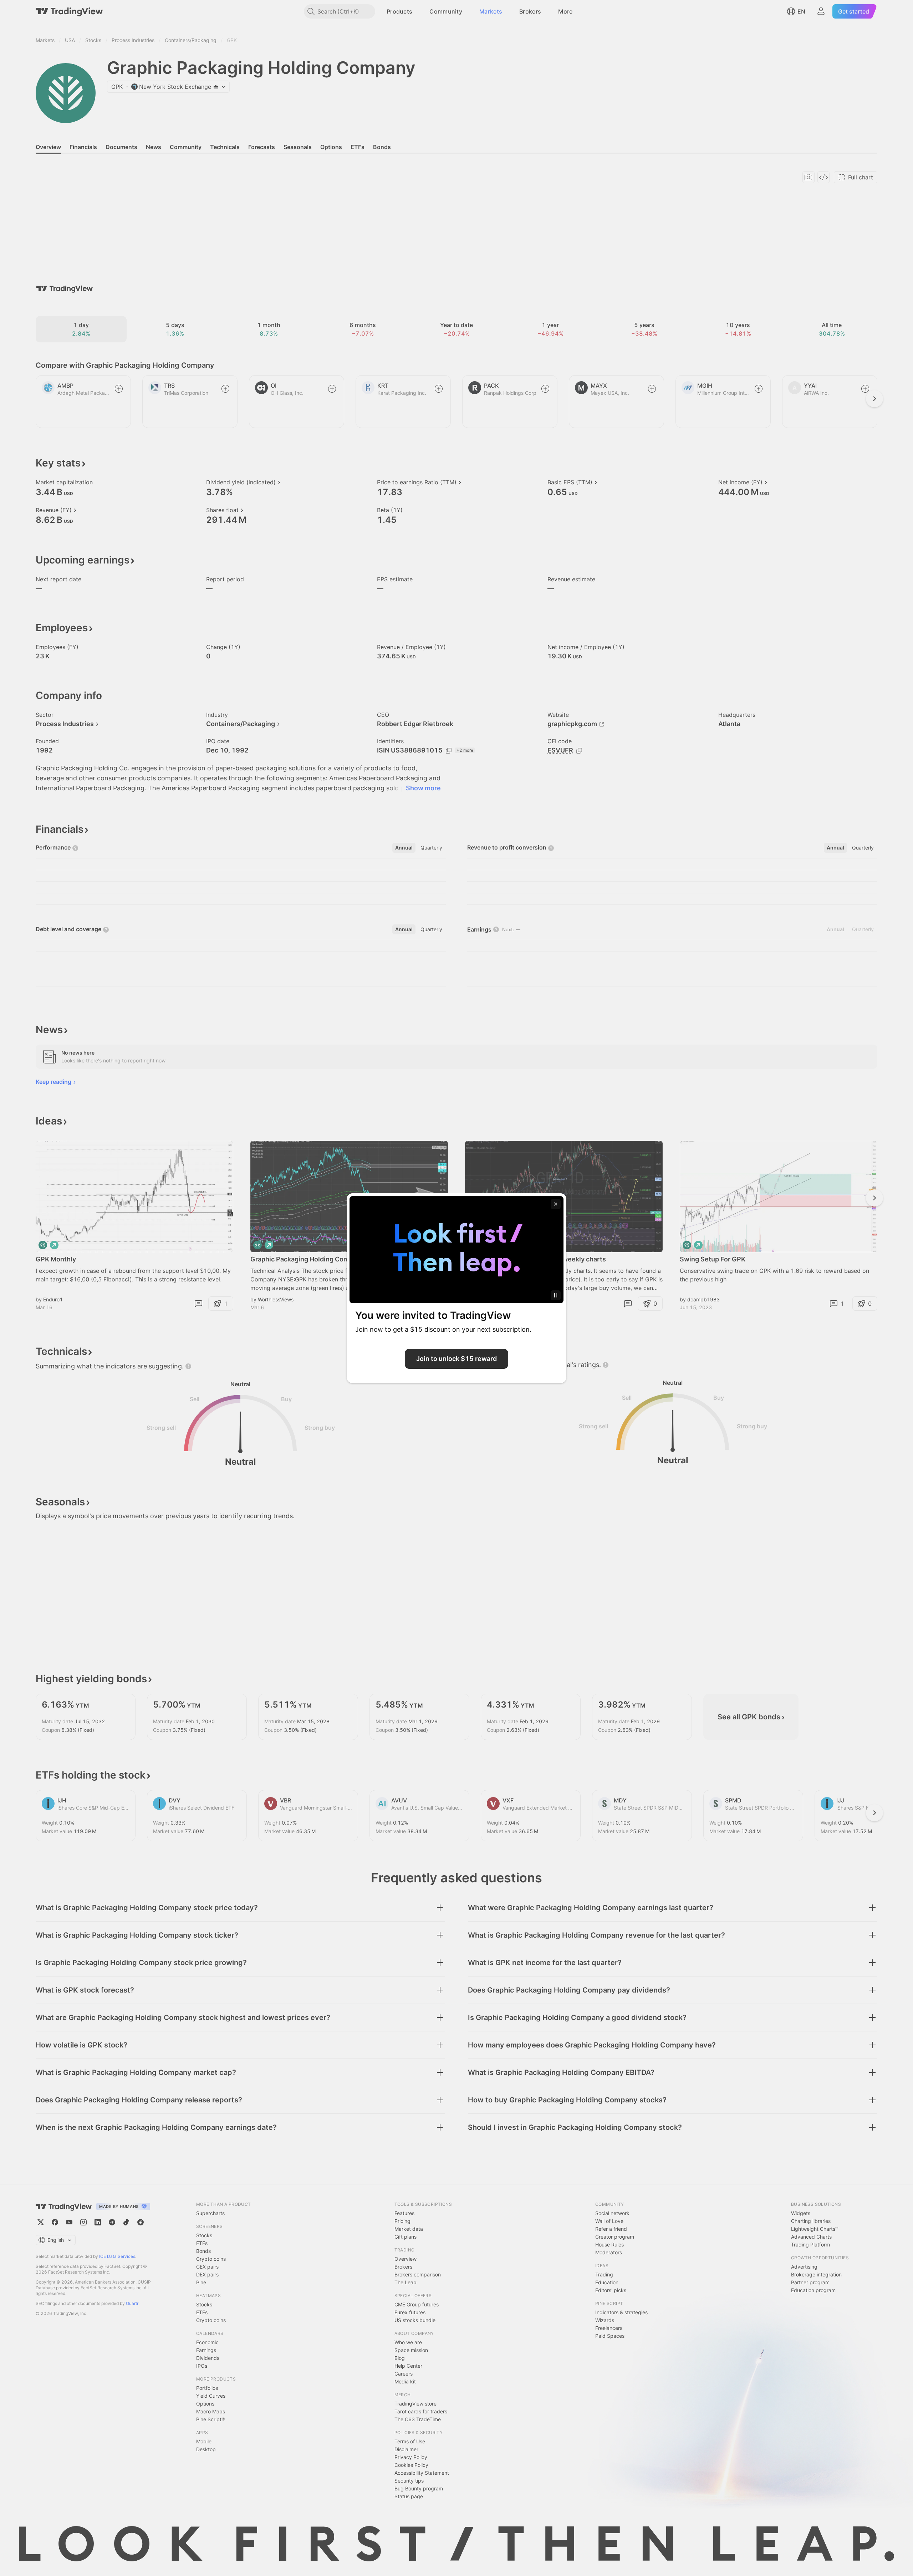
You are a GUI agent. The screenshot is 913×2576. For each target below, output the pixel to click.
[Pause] (556, 1295)
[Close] (556, 1204)
